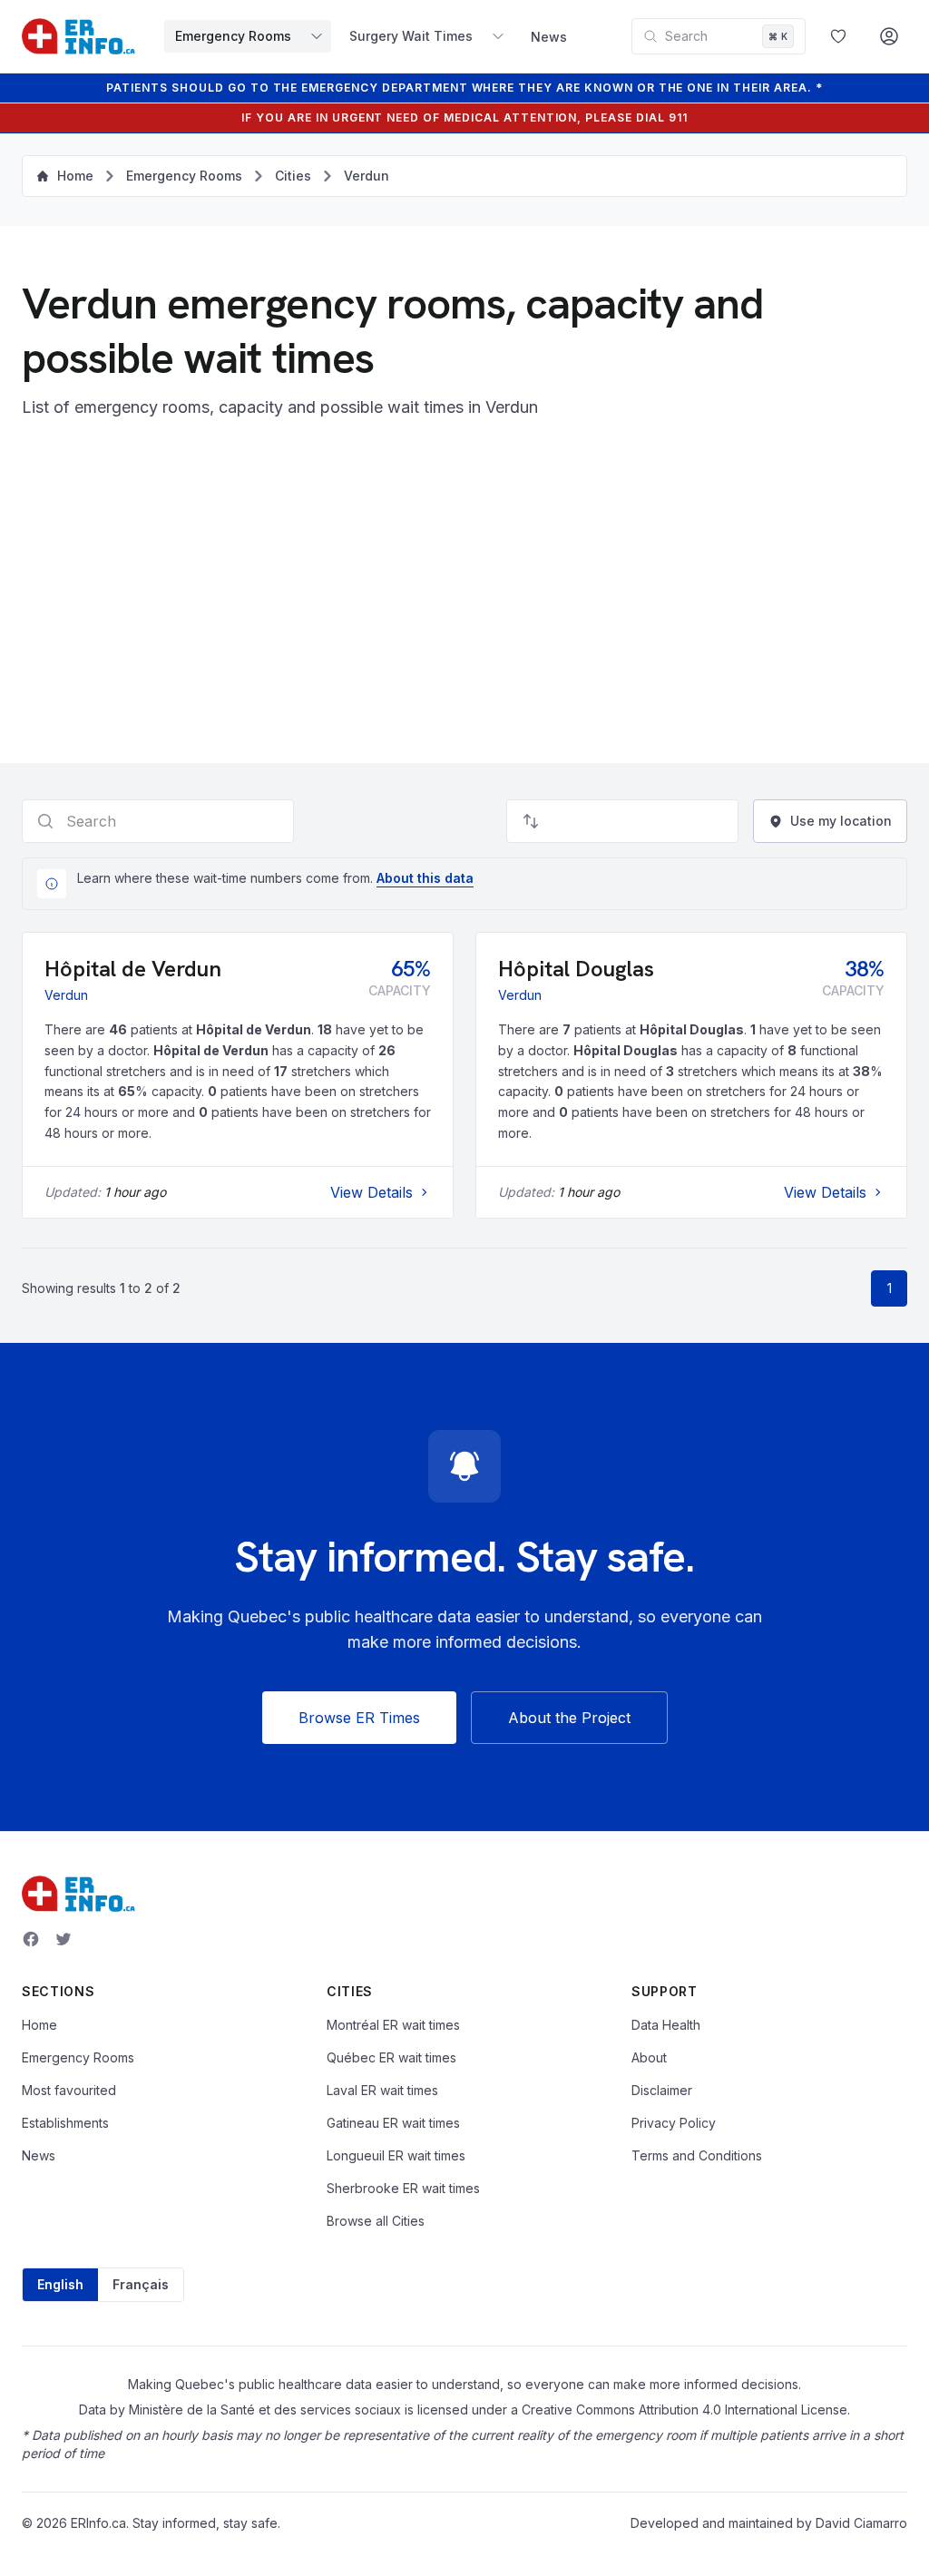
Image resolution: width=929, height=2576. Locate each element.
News (549, 37)
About (649, 2057)
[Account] (889, 36)
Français (141, 2284)
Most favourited (69, 2090)
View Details (372, 1192)
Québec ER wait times (391, 2057)
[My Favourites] (838, 36)
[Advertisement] (464, 600)
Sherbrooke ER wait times (403, 2188)
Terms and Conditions (697, 2155)
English (60, 2284)
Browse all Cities (376, 2221)
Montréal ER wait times (393, 2025)
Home (39, 2025)
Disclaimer (662, 2090)
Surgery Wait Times (411, 36)
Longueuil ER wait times (396, 2155)
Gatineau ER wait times (393, 2123)
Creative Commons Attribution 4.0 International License (685, 2409)
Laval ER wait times (382, 2090)
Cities (293, 176)
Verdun (367, 176)
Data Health (666, 2025)
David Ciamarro (861, 2523)
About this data (425, 878)
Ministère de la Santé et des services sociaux (265, 2409)
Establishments (65, 2123)
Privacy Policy (674, 2123)
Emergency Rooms (233, 36)
